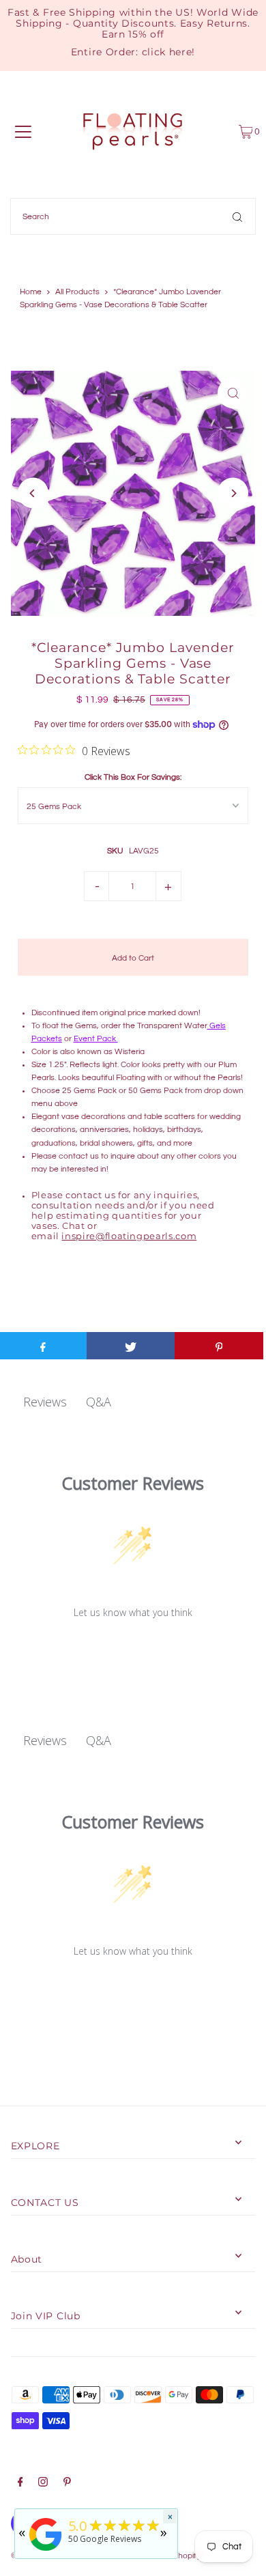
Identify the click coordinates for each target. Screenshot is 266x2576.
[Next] (233, 493)
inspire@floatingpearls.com (129, 1236)
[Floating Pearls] (46, 2551)
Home (31, 292)
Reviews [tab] (45, 1402)
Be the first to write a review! (133, 1647)
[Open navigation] (23, 132)
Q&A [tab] (99, 1402)
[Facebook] (20, 2484)
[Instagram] (43, 2484)
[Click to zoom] (233, 393)
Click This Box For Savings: (133, 777)
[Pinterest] (67, 2484)
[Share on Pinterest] (219, 1346)
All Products (77, 292)
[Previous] (33, 493)
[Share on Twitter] (131, 1346)
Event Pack (95, 1038)
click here (167, 52)
